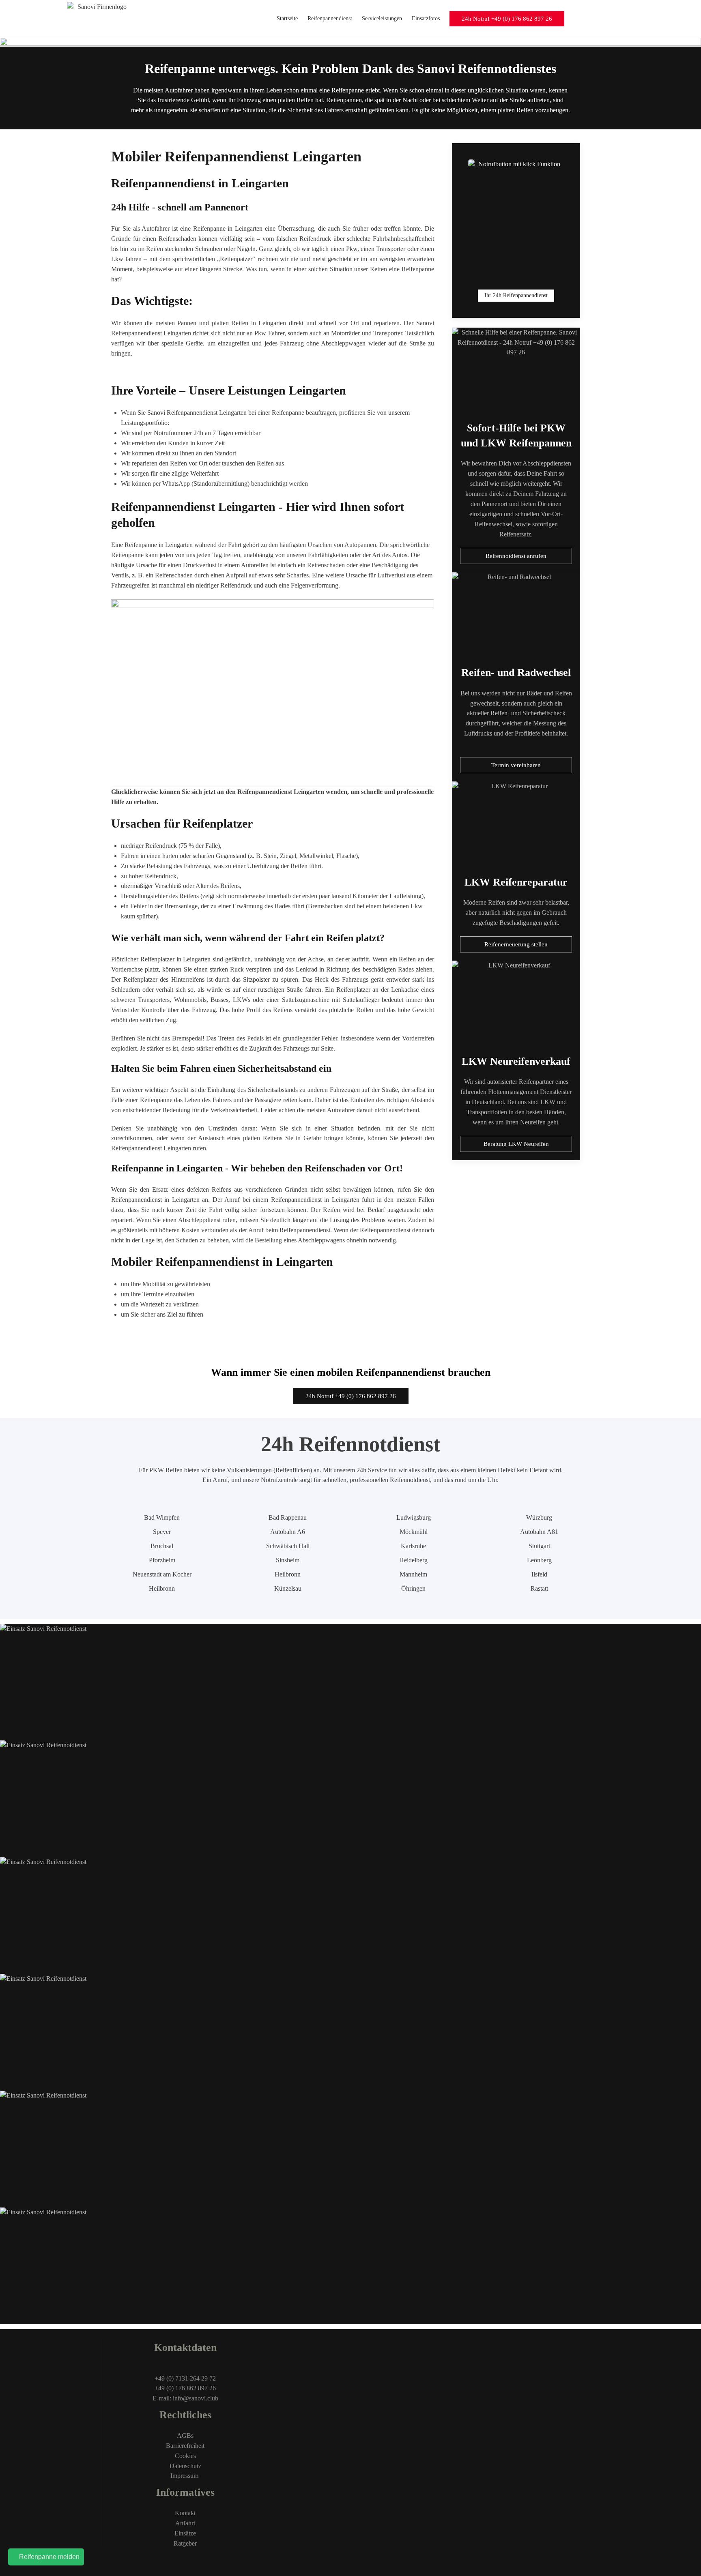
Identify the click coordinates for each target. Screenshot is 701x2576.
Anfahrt (185, 2523)
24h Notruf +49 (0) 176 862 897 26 (507, 19)
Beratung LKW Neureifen (516, 1144)
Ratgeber (185, 2543)
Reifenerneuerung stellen (516, 944)
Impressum (185, 2476)
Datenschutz (185, 2466)
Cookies (185, 2456)
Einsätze (185, 2533)
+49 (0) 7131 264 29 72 (185, 2378)
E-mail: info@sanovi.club (185, 2398)
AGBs (185, 2436)
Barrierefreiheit (185, 2446)
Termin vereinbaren (516, 765)
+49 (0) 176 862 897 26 (185, 2388)
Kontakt (185, 2513)
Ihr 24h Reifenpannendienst (516, 295)
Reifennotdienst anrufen (516, 556)
